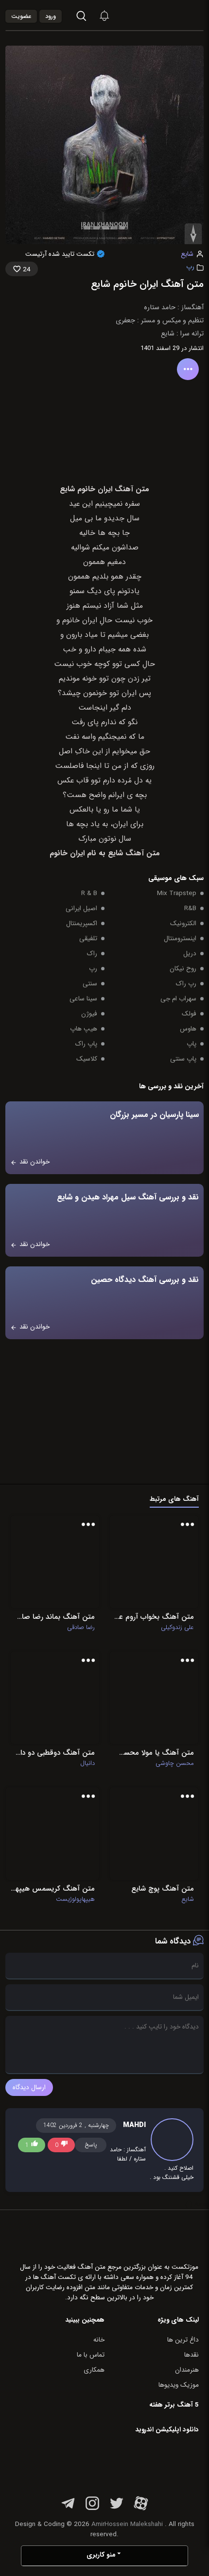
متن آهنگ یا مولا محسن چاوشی (154, 1753)
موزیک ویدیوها (179, 2385)
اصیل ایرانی (81, 908)
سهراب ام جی (178, 999)
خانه (99, 2340)
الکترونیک (183, 923)
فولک (189, 1014)
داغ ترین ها (183, 2340)
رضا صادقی (81, 1628)
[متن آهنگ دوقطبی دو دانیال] (55, 1698)
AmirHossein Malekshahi (127, 2524)
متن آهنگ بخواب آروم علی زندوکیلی (154, 1617)
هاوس (188, 1029)
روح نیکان (183, 969)
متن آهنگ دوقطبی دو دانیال (55, 1753)
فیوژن (89, 1014)
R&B (190, 908)
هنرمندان (187, 2370)
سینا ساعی (83, 999)
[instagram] (92, 2509)
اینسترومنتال (180, 939)
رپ (190, 267)
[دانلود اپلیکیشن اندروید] (138, 2463)
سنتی (90, 984)
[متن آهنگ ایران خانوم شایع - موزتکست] (177, 15)
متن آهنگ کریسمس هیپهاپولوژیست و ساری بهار (52, 1889)
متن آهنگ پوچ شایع (163, 1889)
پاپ (192, 1044)
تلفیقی (88, 939)
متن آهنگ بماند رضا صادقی (55, 1617)
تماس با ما (91, 2355)
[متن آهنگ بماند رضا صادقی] (55, 1562)
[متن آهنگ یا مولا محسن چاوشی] (154, 1698)
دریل (190, 954)
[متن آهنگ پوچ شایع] (154, 1834)
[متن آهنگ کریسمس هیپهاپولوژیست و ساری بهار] (52, 1834)
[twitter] (117, 2509)
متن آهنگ (143, 853)
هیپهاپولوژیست (75, 1899)
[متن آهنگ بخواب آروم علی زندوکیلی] (154, 1562)
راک (92, 954)
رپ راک (186, 984)
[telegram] (68, 2509)
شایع (187, 254)
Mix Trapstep (177, 893)
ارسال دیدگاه (29, 2087)
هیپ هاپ (84, 1029)
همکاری (94, 2370)
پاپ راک (86, 1044)
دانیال (87, 1763)
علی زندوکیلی (177, 1628)
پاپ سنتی (183, 1059)
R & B (89, 893)
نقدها (192, 2355)
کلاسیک (87, 1059)
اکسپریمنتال (82, 923)
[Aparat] (141, 2509)
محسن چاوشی (175, 1763)
